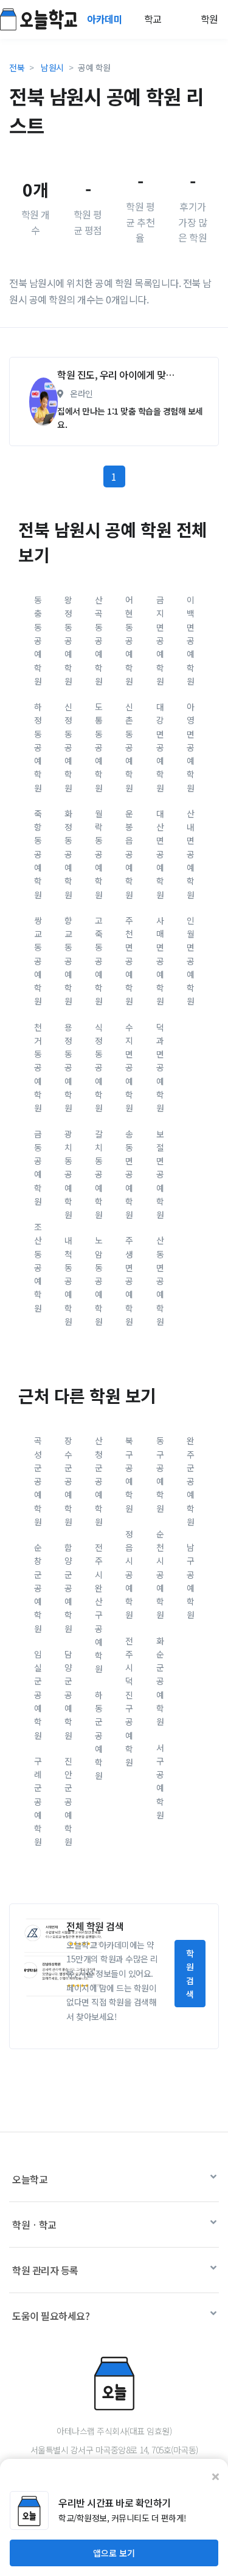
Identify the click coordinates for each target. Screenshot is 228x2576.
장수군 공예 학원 (68, 1481)
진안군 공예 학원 (68, 1802)
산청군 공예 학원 (99, 1481)
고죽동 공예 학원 (99, 961)
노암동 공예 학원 (99, 1281)
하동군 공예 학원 (99, 1735)
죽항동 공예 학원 (38, 854)
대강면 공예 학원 (160, 747)
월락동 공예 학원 (99, 854)
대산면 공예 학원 (160, 854)
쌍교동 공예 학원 (38, 961)
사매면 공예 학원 (160, 961)
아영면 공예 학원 (191, 747)
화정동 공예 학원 (68, 854)
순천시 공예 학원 (160, 1574)
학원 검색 (190, 1974)
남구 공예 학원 (191, 1581)
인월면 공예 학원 (191, 961)
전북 (17, 67)
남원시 (52, 67)
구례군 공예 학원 (38, 1802)
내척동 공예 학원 (68, 1281)
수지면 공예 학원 (129, 1068)
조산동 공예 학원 (38, 1267)
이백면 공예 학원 (191, 640)
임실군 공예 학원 (38, 1695)
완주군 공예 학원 (191, 1481)
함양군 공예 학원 (68, 1588)
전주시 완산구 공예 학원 (99, 1608)
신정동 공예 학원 (68, 747)
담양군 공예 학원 (68, 1695)
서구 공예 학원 (160, 1781)
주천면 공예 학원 (129, 961)
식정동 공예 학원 (99, 1068)
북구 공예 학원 (129, 1474)
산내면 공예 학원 (191, 854)
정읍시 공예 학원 (129, 1574)
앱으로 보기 (114, 2553)
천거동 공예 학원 (38, 1068)
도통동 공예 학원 (99, 747)
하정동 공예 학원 (38, 747)
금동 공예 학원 (38, 1168)
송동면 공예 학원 (129, 1174)
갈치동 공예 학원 (99, 1174)
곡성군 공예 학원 (38, 1481)
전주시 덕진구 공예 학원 (129, 1701)
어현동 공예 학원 (129, 640)
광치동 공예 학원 (68, 1174)
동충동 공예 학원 (38, 640)
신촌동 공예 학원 (129, 747)
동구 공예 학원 (160, 1474)
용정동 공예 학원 (68, 1068)
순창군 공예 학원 (38, 1588)
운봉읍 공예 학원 (129, 854)
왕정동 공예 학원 (68, 640)
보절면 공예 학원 (160, 1174)
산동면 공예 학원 (160, 1281)
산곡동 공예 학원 (99, 640)
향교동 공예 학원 (68, 961)
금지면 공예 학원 (160, 640)
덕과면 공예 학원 (160, 1068)
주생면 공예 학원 (129, 1281)
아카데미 (106, 19)
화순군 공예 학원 (160, 1681)
